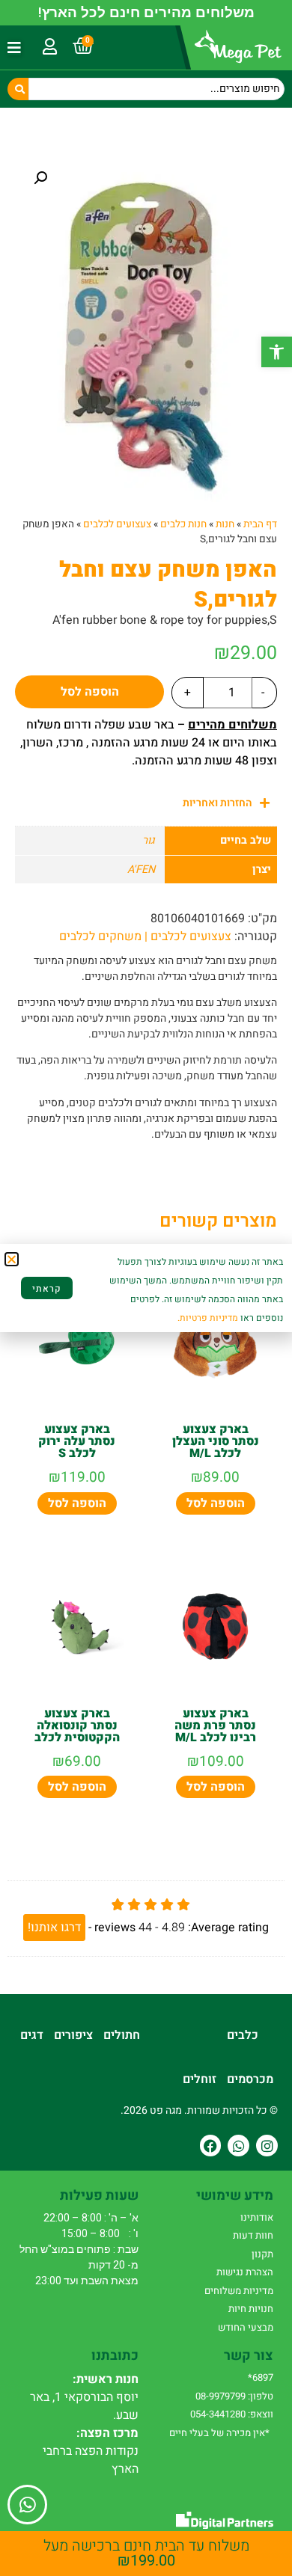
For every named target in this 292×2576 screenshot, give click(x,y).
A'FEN (141, 870)
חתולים (122, 2035)
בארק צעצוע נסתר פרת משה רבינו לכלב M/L (215, 1726)
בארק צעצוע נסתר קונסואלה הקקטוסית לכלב (77, 1726)
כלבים (243, 2035)
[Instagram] (267, 2146)
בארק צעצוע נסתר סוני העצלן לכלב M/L (216, 1441)
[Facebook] (211, 2146)
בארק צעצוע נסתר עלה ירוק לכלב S (77, 1441)
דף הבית (260, 524)
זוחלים (200, 2079)
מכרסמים (250, 2079)
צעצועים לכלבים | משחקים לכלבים (145, 936)
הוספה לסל (90, 692)
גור (149, 840)
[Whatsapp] (238, 2146)
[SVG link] (225, 2520)
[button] (277, 352)
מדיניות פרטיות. (208, 1318)
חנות (225, 524)
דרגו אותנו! (54, 1928)
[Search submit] (18, 89)
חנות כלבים (183, 524)
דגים (32, 2035)
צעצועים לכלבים (117, 524)
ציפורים (73, 2035)
